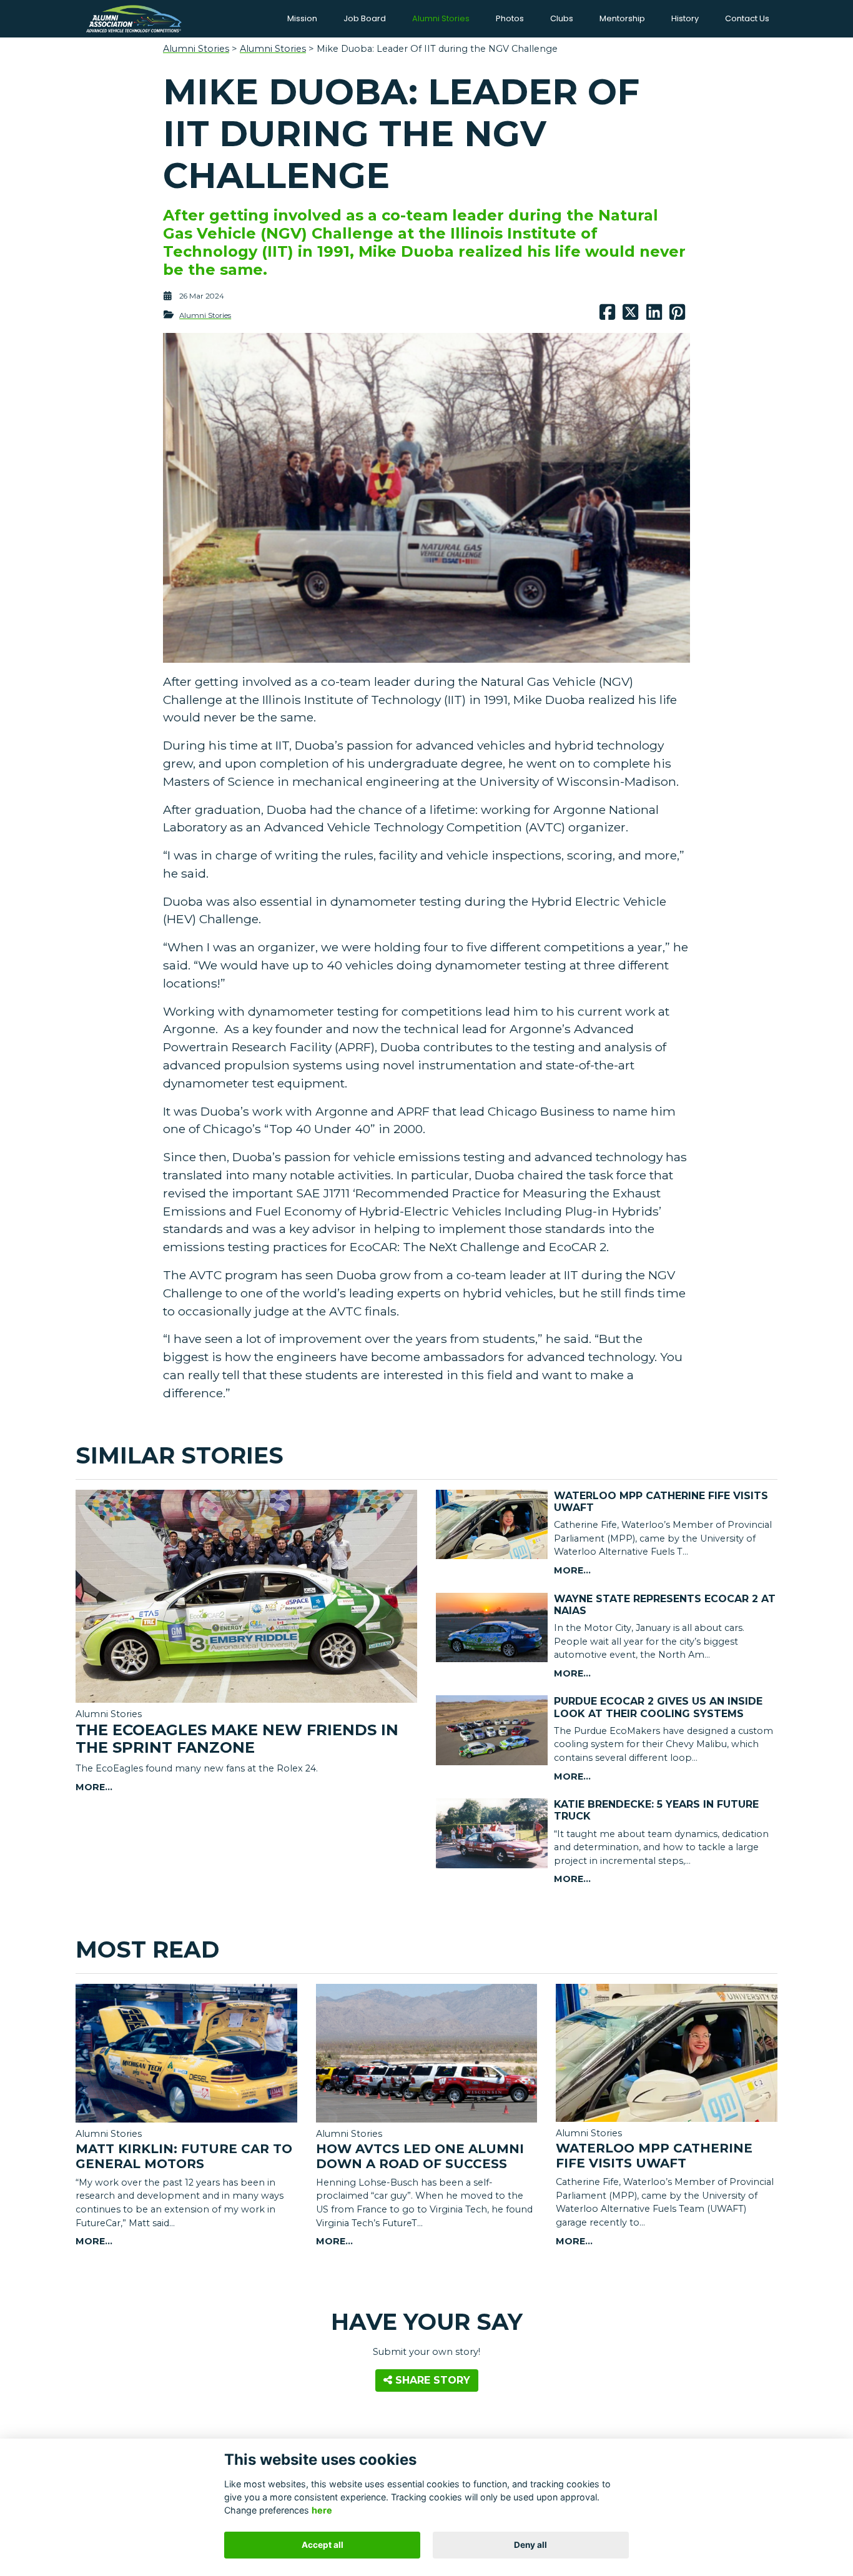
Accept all (323, 2545)
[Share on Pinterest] (677, 315)
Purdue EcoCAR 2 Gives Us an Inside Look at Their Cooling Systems (658, 1707)
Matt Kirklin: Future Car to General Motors (184, 2156)
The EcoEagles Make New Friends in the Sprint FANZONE (237, 1739)
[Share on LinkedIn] (654, 315)
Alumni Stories (196, 49)
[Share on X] (630, 315)
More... (94, 1787)
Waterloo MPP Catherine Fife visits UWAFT (654, 2156)
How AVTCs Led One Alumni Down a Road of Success (420, 2156)
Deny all (530, 2545)
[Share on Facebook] (607, 315)
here (322, 2510)
